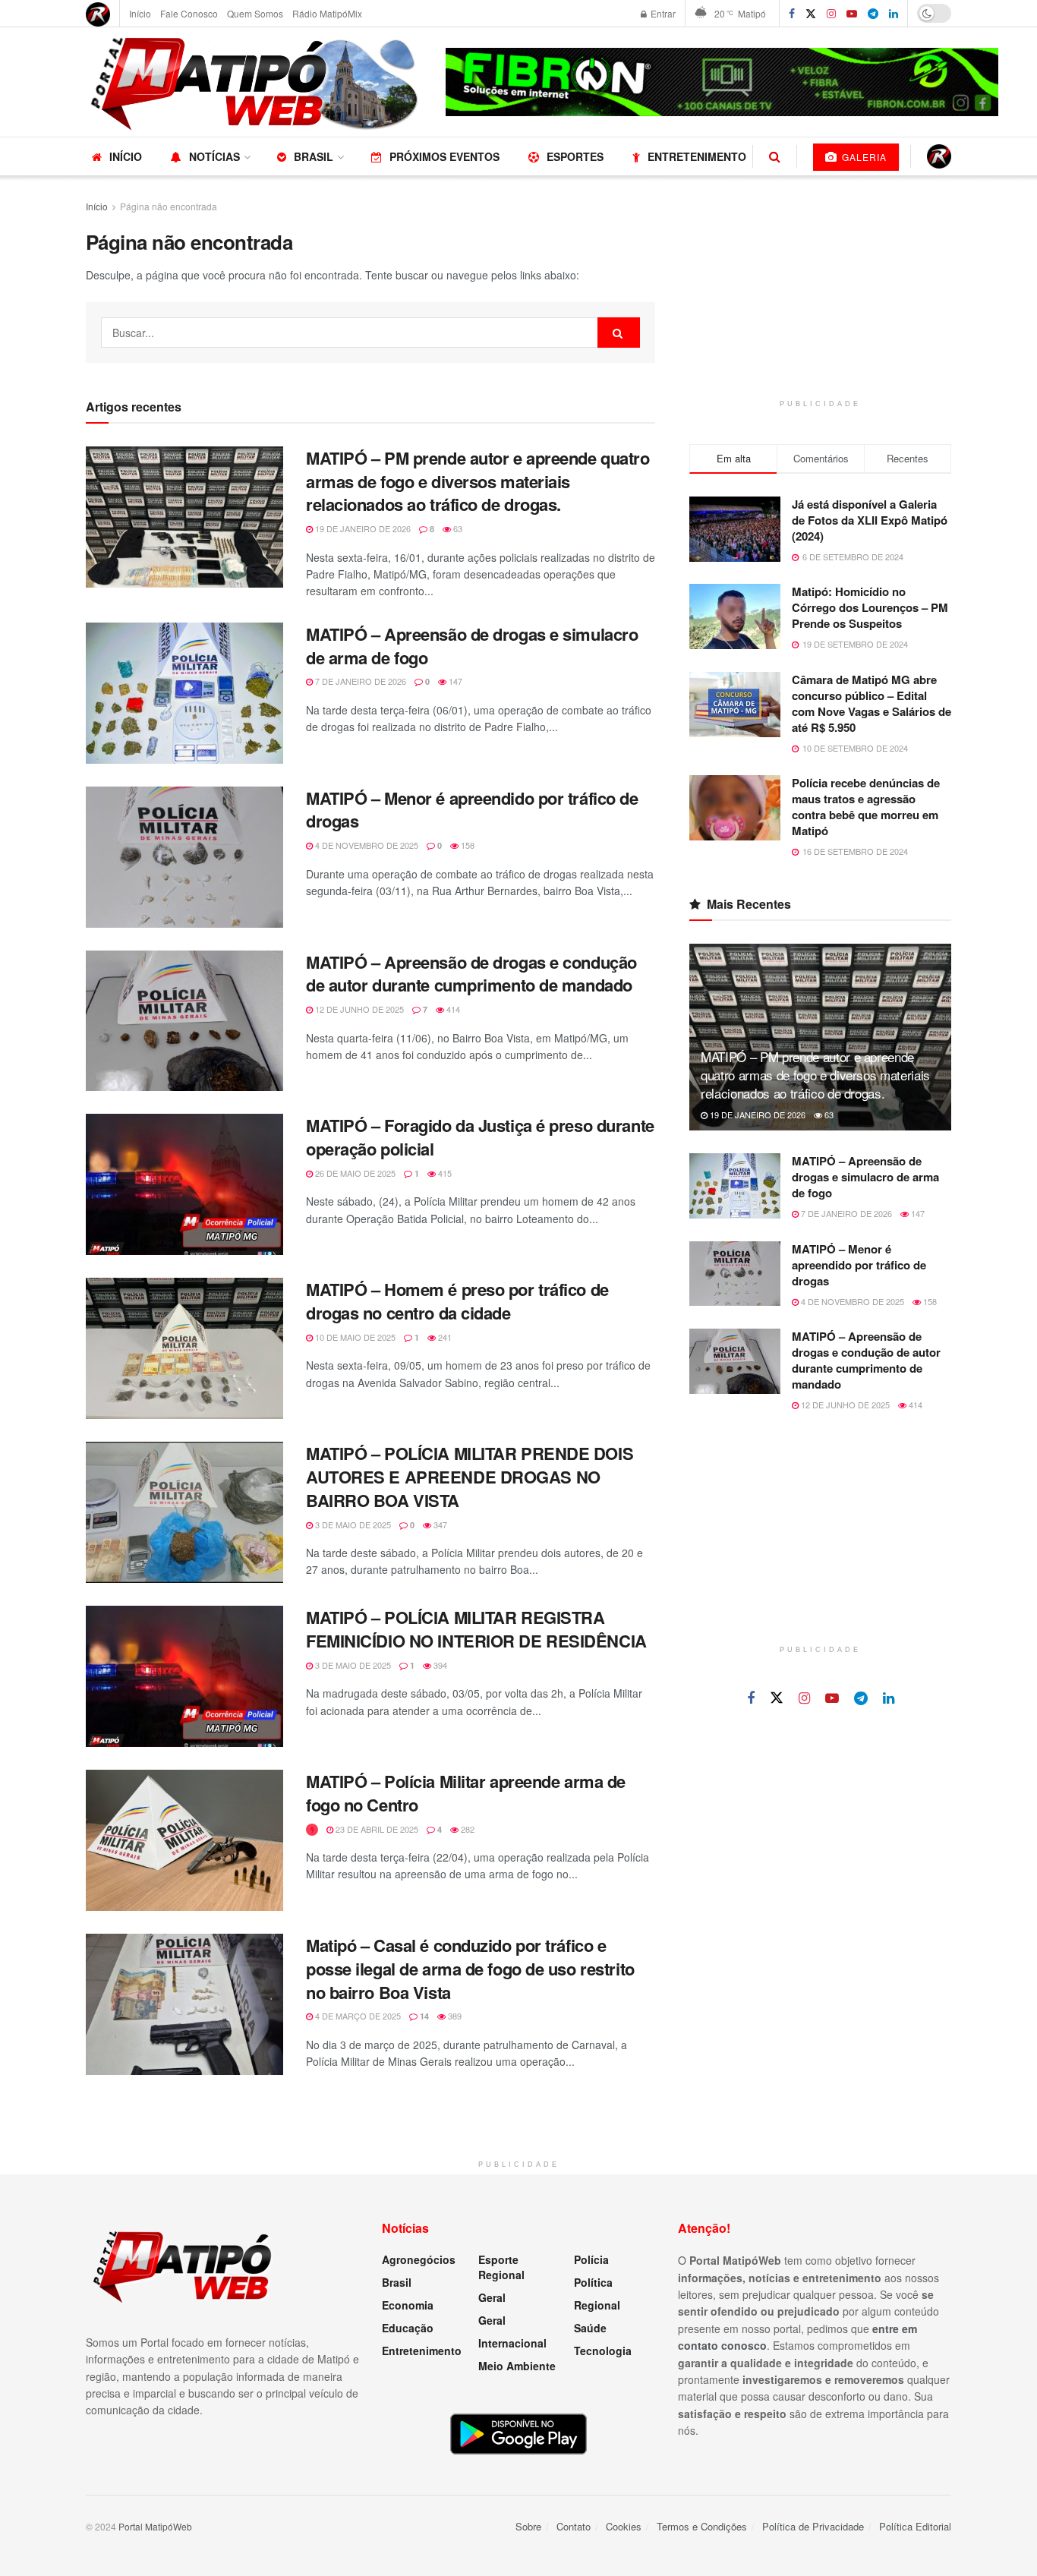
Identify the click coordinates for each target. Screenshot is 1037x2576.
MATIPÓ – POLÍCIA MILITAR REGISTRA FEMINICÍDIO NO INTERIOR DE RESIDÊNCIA (476, 1629)
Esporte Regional (501, 2267)
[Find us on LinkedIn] (894, 14)
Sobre (528, 2526)
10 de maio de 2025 (354, 1337)
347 (439, 1524)
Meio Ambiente (517, 2366)
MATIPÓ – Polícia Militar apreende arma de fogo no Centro (466, 1793)
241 (444, 1337)
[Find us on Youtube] (832, 1698)
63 (457, 528)
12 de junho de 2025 (358, 1009)
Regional (597, 2305)
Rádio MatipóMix (327, 13)
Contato (574, 2526)
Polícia (591, 2259)
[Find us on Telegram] (873, 14)
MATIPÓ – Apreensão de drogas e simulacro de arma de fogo (472, 646)
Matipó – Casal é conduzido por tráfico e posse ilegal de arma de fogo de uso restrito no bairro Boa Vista (470, 1969)
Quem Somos (255, 13)
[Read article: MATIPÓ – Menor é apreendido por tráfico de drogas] (184, 857)
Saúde (590, 2328)
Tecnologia (603, 2351)
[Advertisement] (821, 293)
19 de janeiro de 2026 (362, 528)
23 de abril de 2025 (376, 1829)
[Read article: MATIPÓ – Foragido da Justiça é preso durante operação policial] (184, 1184)
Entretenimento (697, 156)
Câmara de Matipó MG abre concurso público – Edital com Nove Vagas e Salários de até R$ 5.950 (872, 703)
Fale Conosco (189, 13)
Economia (408, 2305)
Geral (492, 2297)
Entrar (662, 13)
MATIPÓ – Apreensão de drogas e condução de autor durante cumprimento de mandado (471, 974)
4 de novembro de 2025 (366, 845)
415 (444, 1173)
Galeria (863, 157)
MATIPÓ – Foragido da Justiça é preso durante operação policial (480, 1137)
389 (454, 2016)
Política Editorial (915, 2526)
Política (593, 2282)
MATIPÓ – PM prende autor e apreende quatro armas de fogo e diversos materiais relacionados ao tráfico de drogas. (478, 481)
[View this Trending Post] (312, 1829)
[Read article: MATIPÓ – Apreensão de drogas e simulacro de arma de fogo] (184, 693)
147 (454, 681)
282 (466, 1829)
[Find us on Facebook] (792, 14)
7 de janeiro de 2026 (359, 681)
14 (423, 2016)
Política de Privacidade (813, 2526)
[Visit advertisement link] (722, 82)
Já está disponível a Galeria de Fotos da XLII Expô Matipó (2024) (870, 520)
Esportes (575, 156)
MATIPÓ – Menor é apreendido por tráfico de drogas (472, 810)
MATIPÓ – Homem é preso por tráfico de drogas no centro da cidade (457, 1301)
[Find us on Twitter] (811, 14)
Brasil (314, 156)
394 (439, 1665)
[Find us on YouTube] (852, 14)
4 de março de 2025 (357, 2016)
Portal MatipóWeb (155, 2526)
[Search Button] (775, 156)
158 (466, 845)
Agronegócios (419, 2259)
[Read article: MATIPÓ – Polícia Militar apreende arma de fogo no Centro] (184, 1840)
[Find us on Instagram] (831, 14)
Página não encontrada (169, 206)
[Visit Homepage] (255, 82)
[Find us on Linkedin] (889, 1698)
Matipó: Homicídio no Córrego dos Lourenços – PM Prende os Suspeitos (870, 607)
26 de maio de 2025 (354, 1173)
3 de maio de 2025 (352, 1524)
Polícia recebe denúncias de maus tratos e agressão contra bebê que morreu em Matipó (866, 807)
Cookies (624, 2526)
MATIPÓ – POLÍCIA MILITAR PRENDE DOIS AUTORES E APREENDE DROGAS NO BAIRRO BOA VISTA (470, 1477)
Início (140, 13)
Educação (408, 2328)
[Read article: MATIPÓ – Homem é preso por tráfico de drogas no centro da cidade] (184, 1348)
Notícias (214, 156)
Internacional (512, 2343)
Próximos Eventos (444, 156)
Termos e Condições (702, 2526)
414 (452, 1009)
